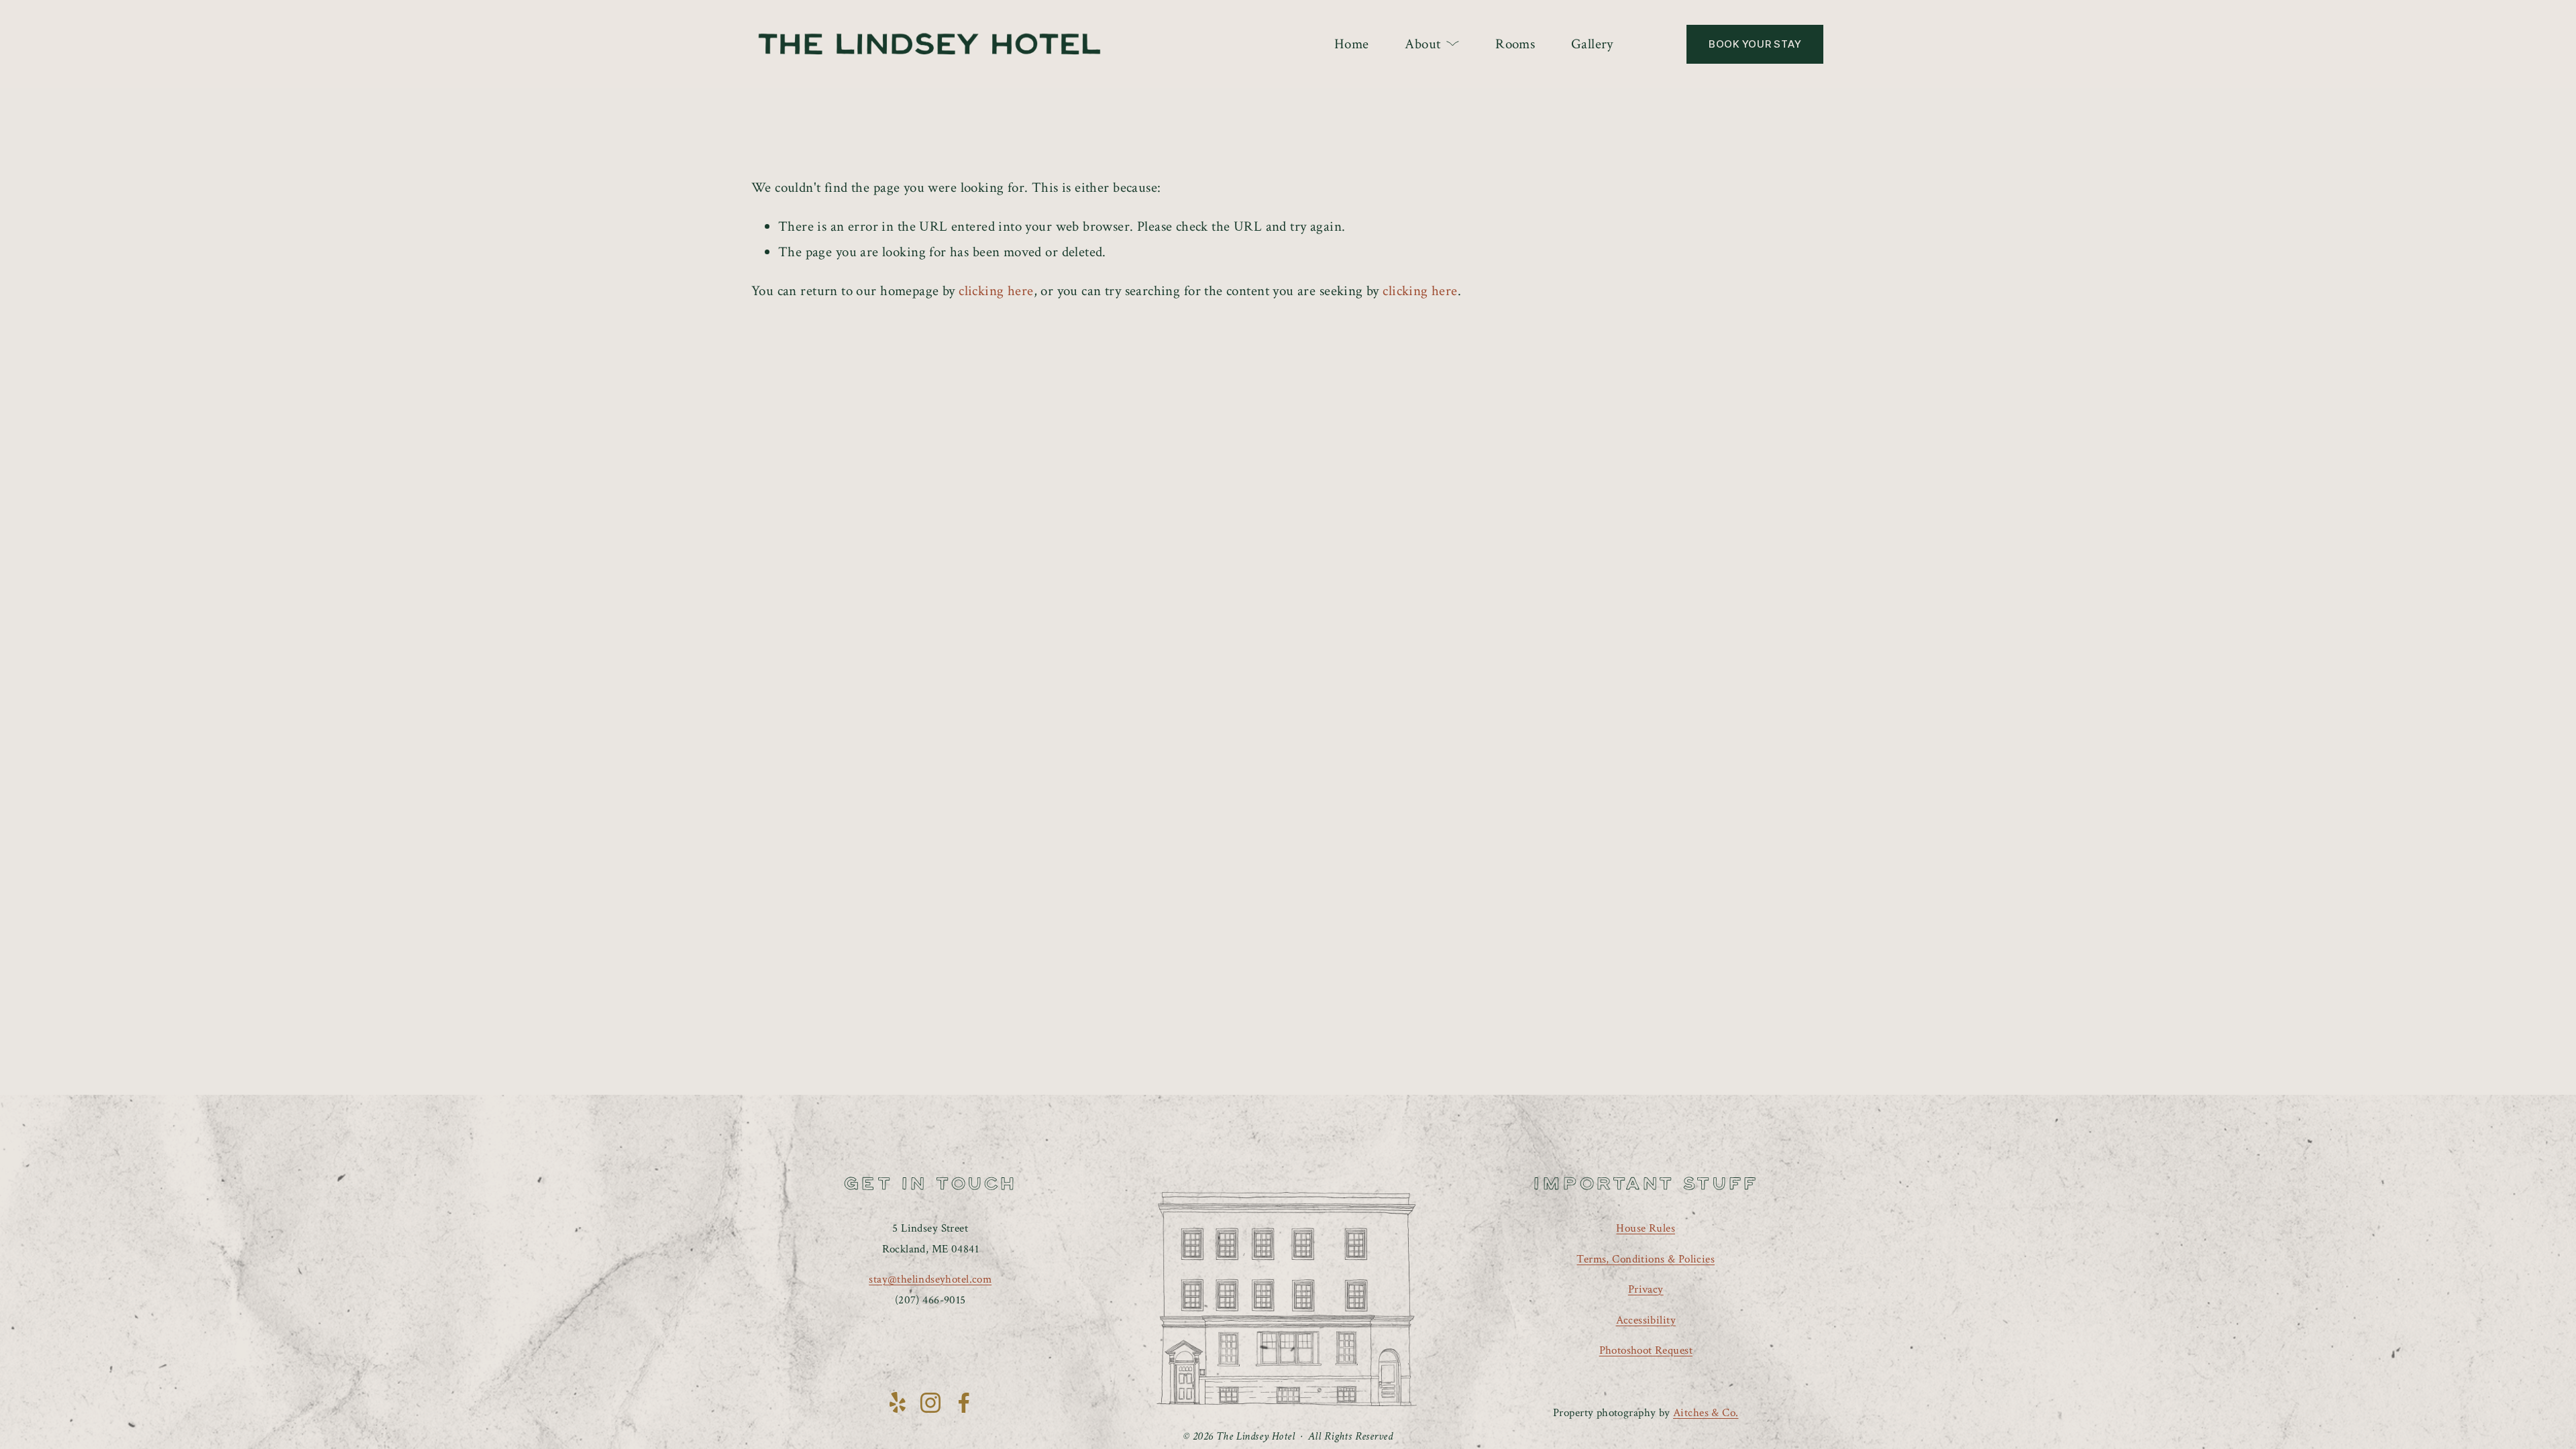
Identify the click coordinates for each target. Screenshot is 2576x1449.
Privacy (1646, 1289)
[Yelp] (897, 1403)
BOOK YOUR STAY (1755, 44)
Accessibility (1646, 1320)
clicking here (996, 291)
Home (1352, 44)
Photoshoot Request (1646, 1350)
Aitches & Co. (1706, 1413)
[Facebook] (964, 1403)
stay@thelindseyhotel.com (930, 1279)
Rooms (1515, 44)
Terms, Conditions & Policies (1646, 1259)
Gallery (1592, 44)
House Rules (1646, 1228)
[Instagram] (930, 1403)
